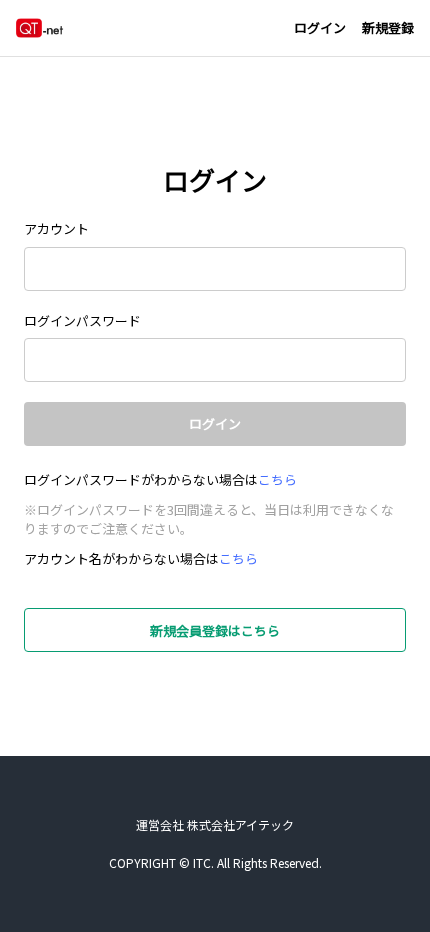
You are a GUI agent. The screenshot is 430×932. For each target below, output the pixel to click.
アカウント (56, 228)
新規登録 (388, 27)
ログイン (320, 27)
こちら (277, 479)
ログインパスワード (82, 320)
